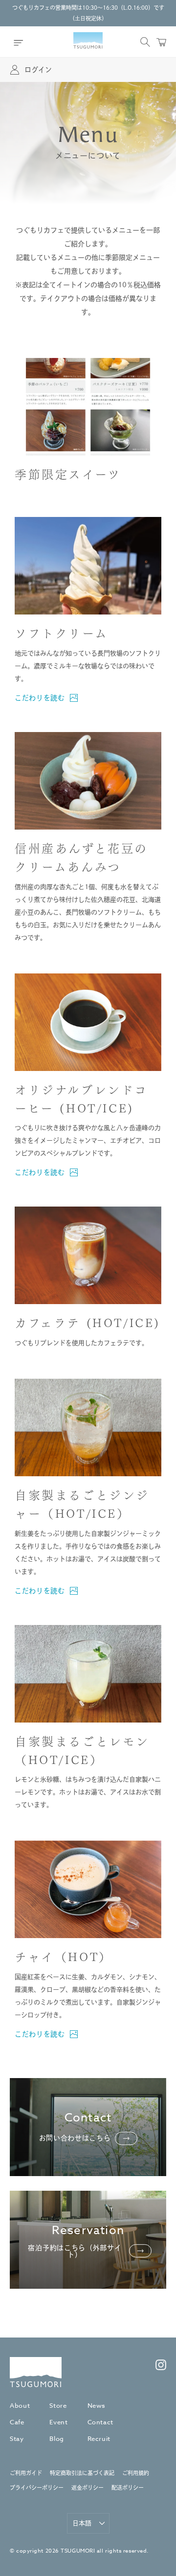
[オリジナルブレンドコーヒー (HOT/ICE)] (88, 1022)
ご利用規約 (136, 2473)
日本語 (82, 2523)
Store (58, 2405)
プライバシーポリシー (37, 2488)
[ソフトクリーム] (88, 566)
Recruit (99, 2438)
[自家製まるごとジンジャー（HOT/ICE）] (88, 1427)
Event (58, 2422)
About (20, 2405)
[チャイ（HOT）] (88, 1889)
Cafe (17, 2422)
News (97, 2405)
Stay (17, 2438)
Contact (101, 2422)
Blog (57, 2438)
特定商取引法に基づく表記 (82, 2473)
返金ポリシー (88, 2488)
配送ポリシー (128, 2488)
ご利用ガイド (26, 2473)
